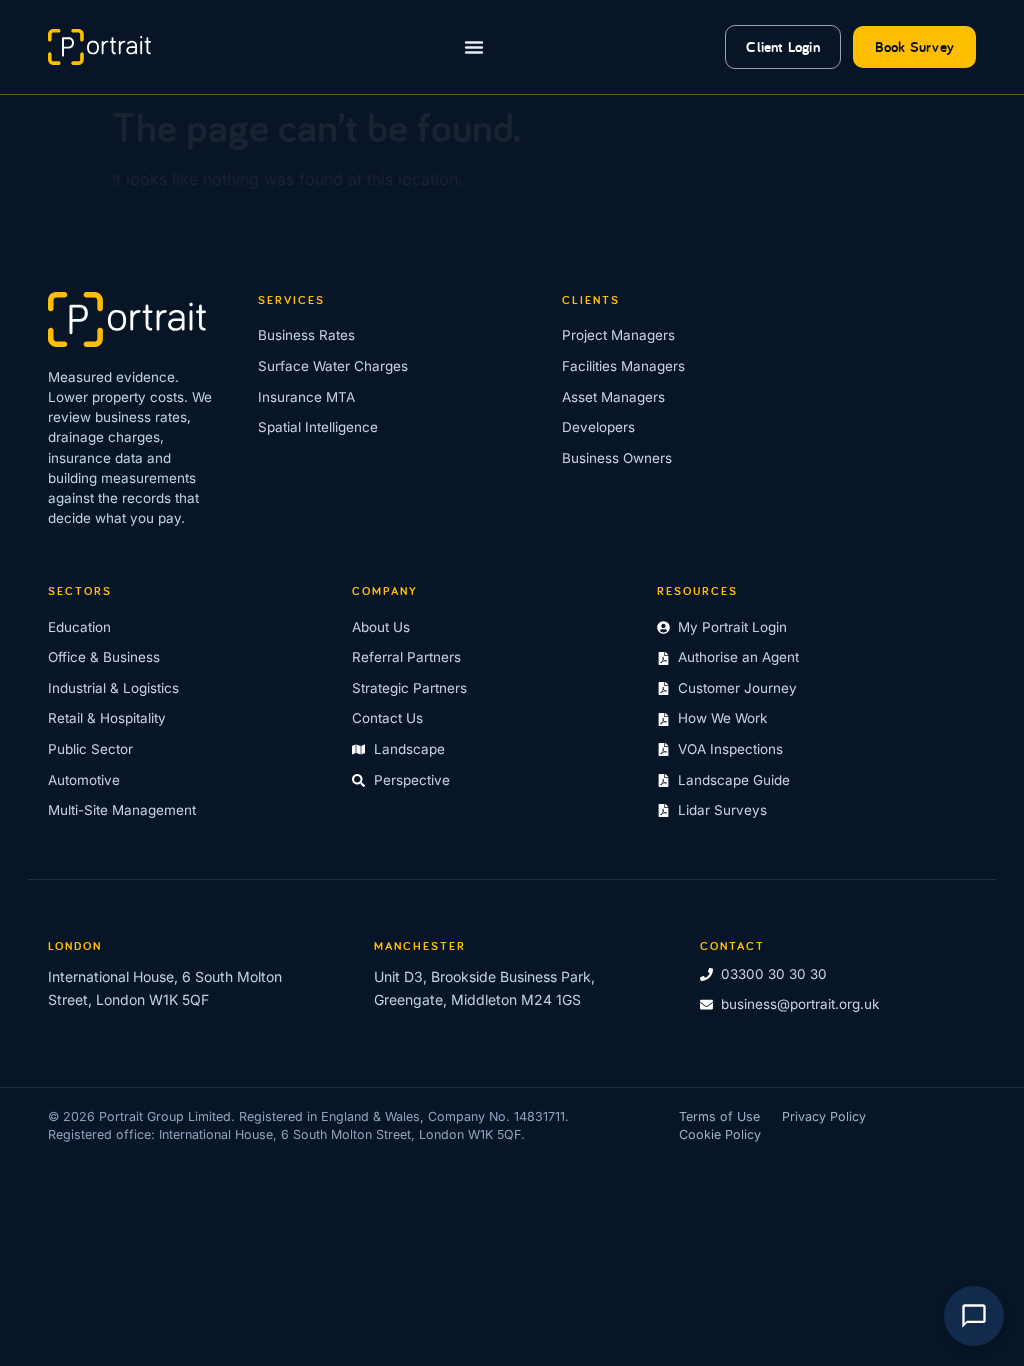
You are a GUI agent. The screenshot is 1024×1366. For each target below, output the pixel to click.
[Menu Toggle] (474, 47)
